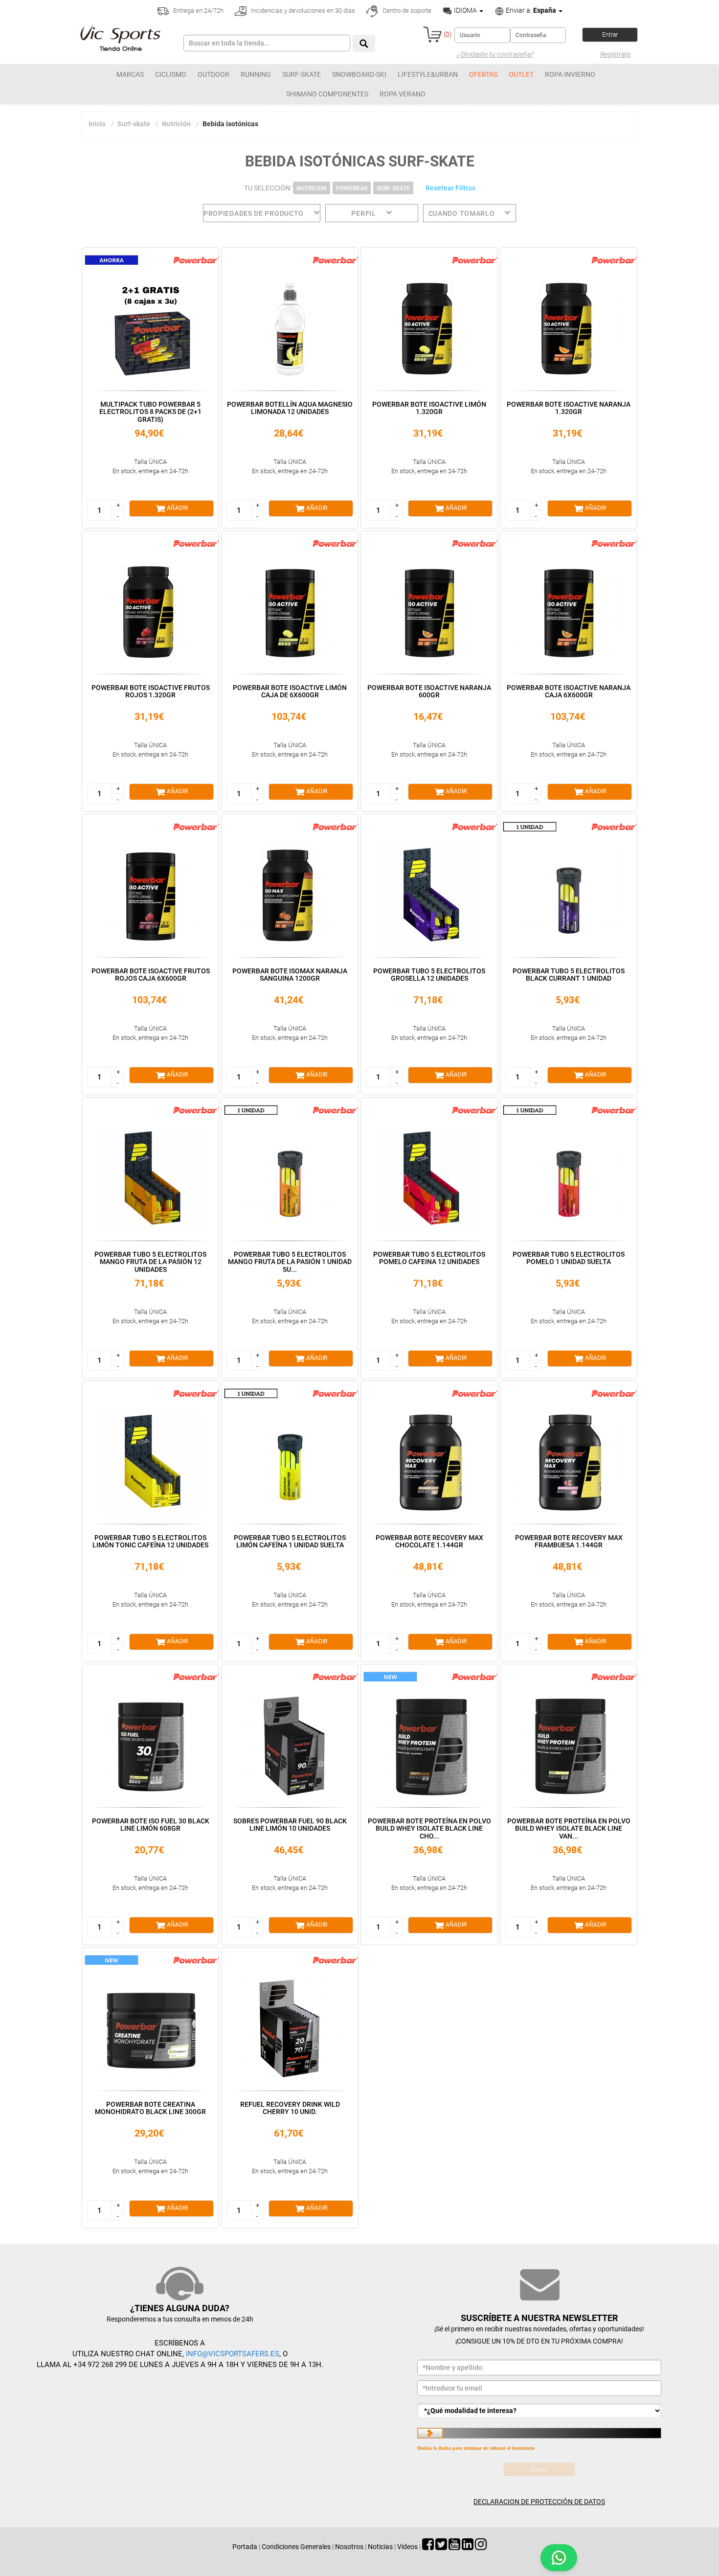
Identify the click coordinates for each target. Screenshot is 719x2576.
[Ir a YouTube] (454, 2547)
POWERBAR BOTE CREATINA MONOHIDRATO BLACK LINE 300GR (150, 2108)
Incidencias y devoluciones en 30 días (302, 11)
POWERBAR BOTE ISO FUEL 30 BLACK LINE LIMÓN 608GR (151, 1825)
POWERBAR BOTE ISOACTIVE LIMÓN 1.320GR (429, 408)
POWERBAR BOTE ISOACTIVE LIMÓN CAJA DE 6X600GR (290, 691)
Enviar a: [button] (530, 10)
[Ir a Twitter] (441, 2547)
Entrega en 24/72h (198, 11)
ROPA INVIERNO (570, 74)
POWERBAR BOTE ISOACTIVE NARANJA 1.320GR (569, 408)
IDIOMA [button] (465, 10)
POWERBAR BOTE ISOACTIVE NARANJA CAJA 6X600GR (569, 691)
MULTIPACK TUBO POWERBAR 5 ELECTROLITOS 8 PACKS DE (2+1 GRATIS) (150, 412)
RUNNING (256, 74)
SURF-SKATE (302, 74)
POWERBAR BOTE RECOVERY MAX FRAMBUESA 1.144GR (569, 1541)
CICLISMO (171, 74)
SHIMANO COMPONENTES (327, 94)
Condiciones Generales (296, 2547)
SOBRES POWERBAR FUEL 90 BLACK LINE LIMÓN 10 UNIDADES (290, 1825)
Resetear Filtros (450, 188)
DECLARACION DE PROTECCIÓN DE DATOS (539, 2502)
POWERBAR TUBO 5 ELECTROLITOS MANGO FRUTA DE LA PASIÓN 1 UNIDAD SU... (290, 1262)
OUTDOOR (213, 74)
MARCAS (130, 74)
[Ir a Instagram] (481, 2547)
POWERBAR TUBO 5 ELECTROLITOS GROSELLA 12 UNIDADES (429, 975)
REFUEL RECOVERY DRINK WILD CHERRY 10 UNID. (290, 2108)
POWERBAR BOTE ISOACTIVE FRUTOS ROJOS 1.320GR (151, 691)
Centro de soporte (406, 11)
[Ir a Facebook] (428, 2547)
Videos (407, 2547)
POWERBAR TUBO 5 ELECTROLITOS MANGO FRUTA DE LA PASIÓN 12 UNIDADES (150, 1262)
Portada (245, 2547)
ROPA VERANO (403, 94)
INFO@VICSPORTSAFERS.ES (233, 2354)
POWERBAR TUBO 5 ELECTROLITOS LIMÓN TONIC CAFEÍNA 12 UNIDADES (150, 1541)
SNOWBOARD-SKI (359, 74)
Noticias (380, 2547)
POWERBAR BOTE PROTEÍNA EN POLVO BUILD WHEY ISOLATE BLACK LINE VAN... (569, 1828)
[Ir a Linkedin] (468, 2547)
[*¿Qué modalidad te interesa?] (539, 2411)
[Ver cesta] (432, 34)
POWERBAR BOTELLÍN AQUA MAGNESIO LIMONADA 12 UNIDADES (290, 408)
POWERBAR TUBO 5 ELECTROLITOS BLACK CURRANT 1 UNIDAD (569, 975)
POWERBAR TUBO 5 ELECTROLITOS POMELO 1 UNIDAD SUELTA (569, 1258)
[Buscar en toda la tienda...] (364, 43)
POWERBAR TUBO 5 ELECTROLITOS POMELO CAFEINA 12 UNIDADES (429, 1258)
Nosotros (349, 2547)
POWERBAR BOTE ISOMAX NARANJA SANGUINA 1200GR (290, 975)
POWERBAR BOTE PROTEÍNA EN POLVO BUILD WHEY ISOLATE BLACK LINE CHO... (429, 1828)
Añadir (177, 508)
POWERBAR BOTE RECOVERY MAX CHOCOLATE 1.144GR (429, 1541)
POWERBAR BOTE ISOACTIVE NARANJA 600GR (429, 691)
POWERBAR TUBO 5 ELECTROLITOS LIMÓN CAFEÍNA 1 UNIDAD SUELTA (290, 1541)
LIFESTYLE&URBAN (428, 74)
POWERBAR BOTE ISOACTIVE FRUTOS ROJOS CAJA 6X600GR (151, 975)
